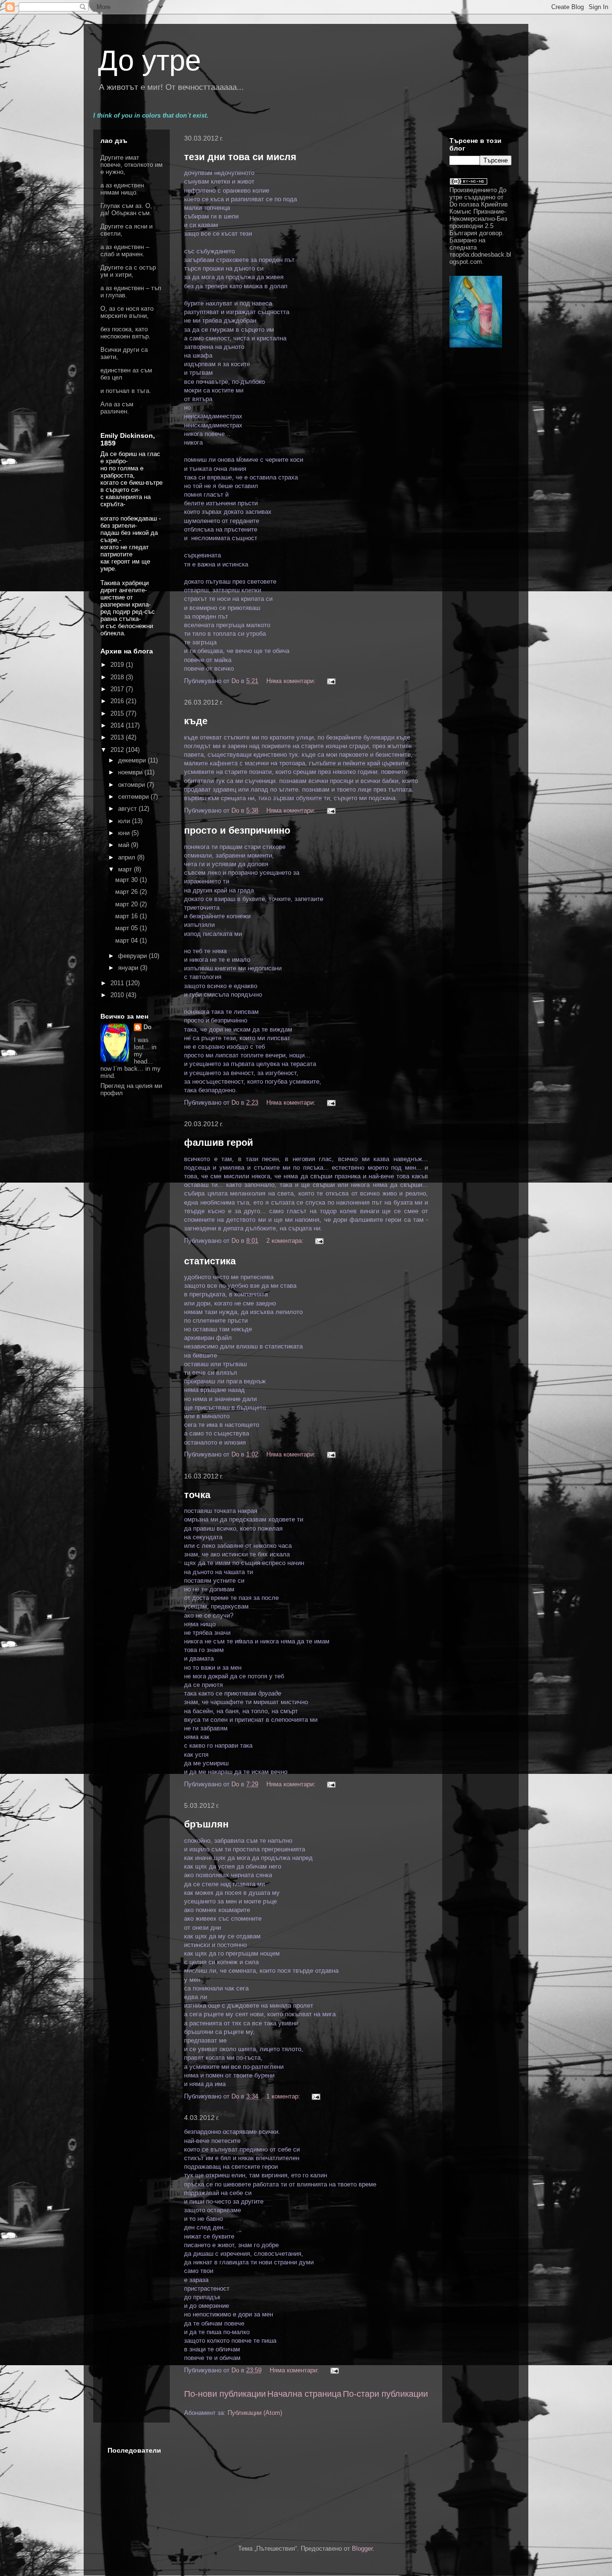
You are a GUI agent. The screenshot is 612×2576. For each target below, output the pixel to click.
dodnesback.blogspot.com (480, 258)
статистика (210, 1261)
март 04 (127, 940)
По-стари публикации (385, 2394)
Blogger (362, 2549)
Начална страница (304, 2394)
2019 (118, 665)
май (125, 845)
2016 (118, 701)
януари (129, 968)
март (126, 869)
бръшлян (206, 1824)
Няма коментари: (292, 681)
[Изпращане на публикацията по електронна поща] (331, 681)
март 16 (127, 916)
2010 (118, 995)
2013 (118, 737)
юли (125, 821)
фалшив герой (219, 1142)
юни (125, 833)
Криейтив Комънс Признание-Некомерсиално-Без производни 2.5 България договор (479, 219)
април (128, 857)
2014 (118, 725)
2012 (118, 750)
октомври (132, 785)
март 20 (127, 904)
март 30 (127, 880)
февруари (133, 956)
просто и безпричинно (237, 830)
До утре (149, 60)
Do (148, 1027)
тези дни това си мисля (240, 157)
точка (197, 1495)
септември (134, 797)
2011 (118, 983)
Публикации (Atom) (255, 2413)
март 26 (127, 892)
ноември (131, 772)
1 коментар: (284, 2096)
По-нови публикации (225, 2394)
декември (133, 760)
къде (196, 721)
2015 (118, 713)
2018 (118, 677)
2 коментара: (286, 1241)
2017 (118, 689)
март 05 (127, 928)
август (128, 809)
